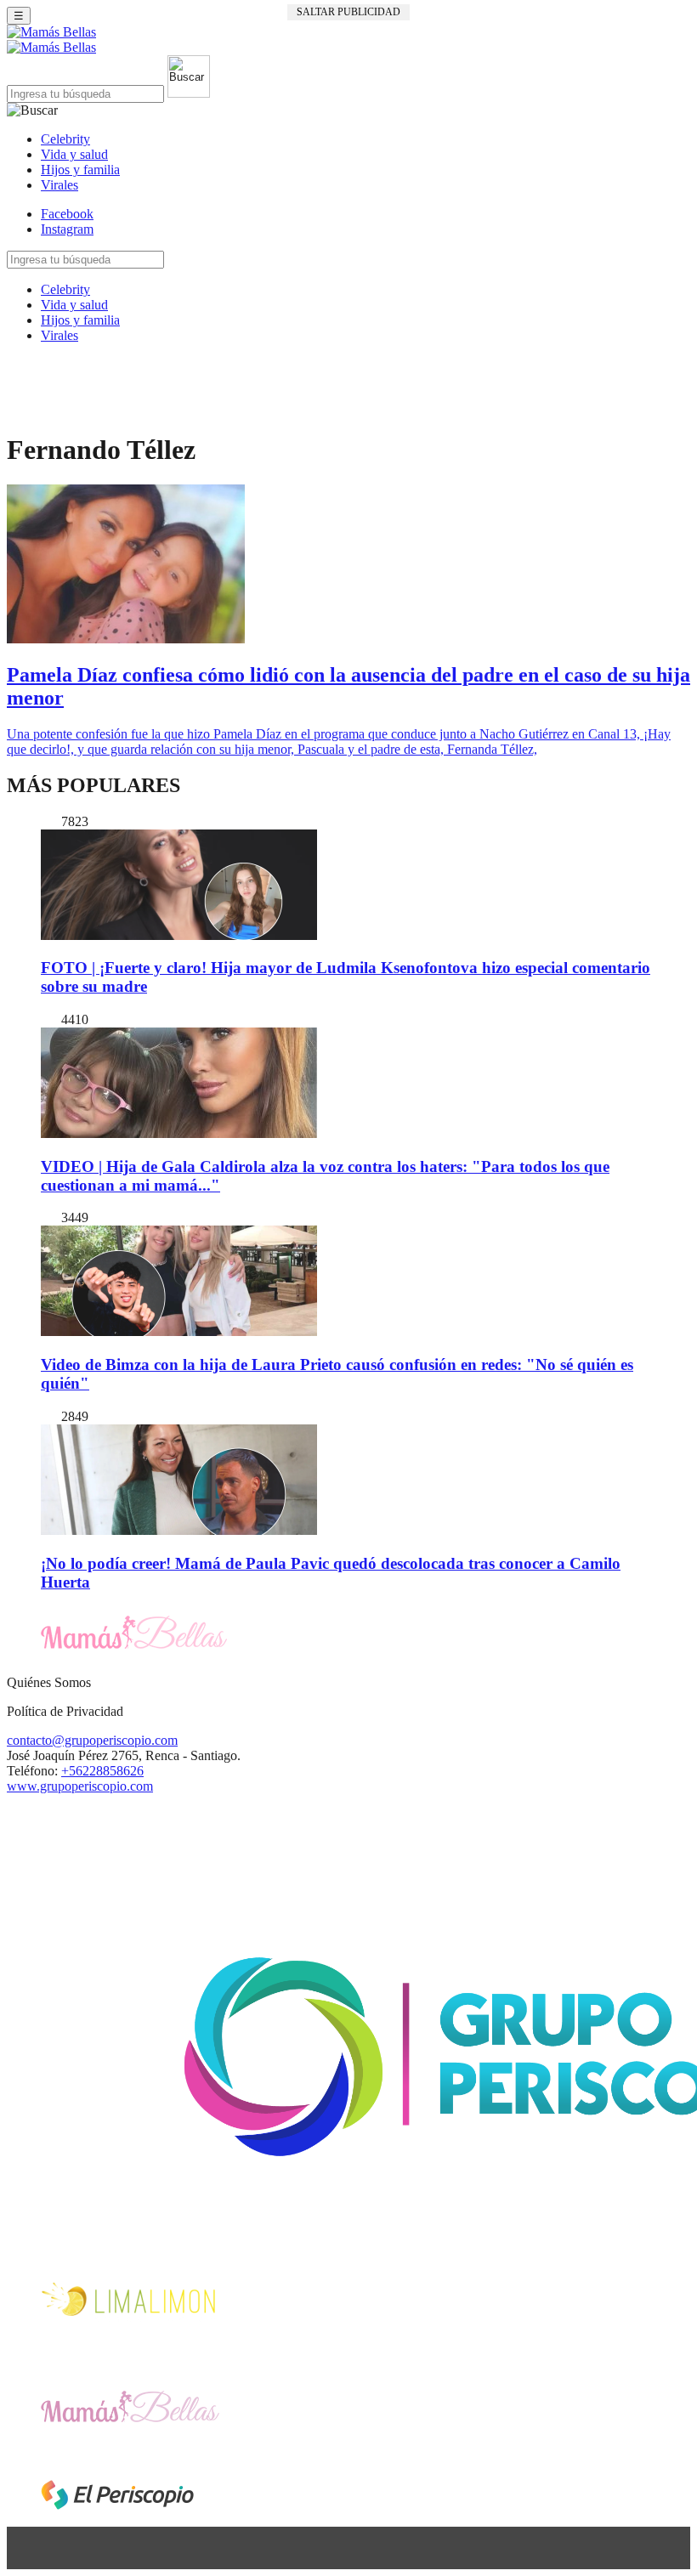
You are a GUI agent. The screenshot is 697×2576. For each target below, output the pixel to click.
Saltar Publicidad (348, 12)
